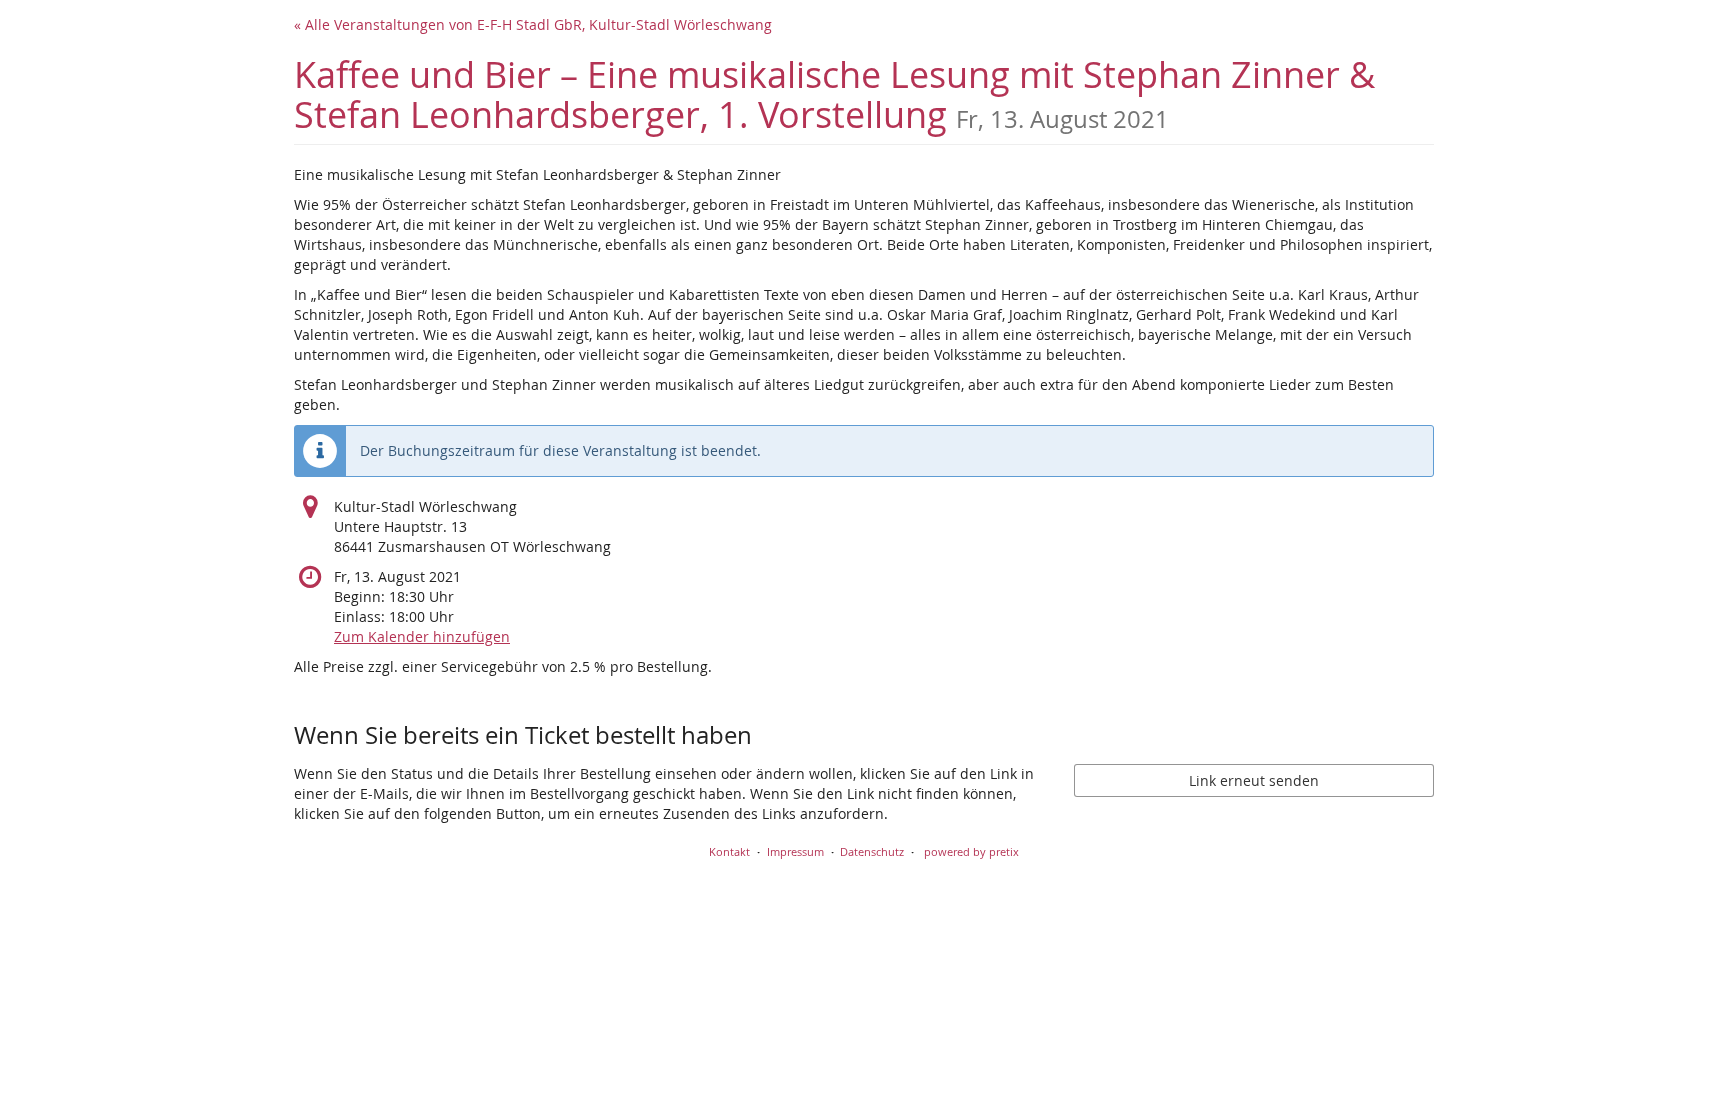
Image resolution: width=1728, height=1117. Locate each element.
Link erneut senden (1254, 780)
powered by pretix (971, 851)
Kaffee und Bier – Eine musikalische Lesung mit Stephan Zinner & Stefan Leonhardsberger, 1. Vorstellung (834, 94)
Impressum (795, 851)
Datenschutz (872, 851)
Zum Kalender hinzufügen (422, 636)
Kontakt (729, 851)
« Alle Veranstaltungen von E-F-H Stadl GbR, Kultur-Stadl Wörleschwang (533, 24)
